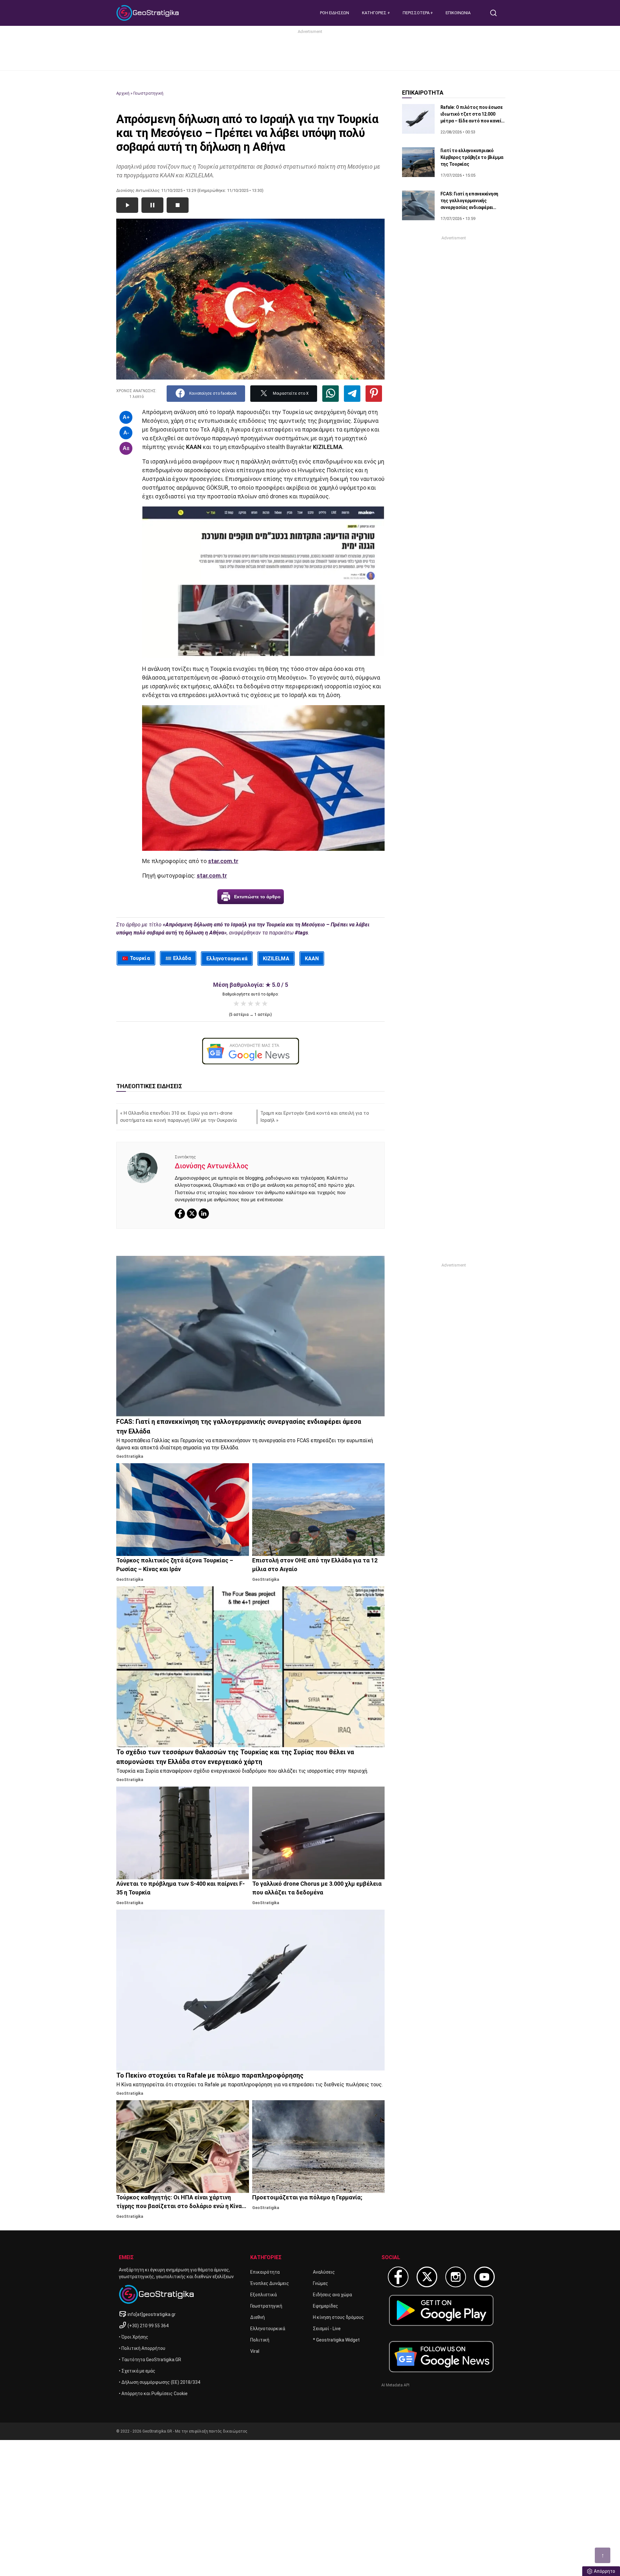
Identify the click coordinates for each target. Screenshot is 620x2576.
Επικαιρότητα (265, 2272)
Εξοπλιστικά (263, 2295)
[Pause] (152, 205)
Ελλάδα (182, 958)
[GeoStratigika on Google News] (441, 2357)
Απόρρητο (604, 2571)
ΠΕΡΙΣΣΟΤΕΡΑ (417, 13)
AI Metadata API (395, 2385)
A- (126, 433)
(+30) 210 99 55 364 (148, 2326)
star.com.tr (223, 861)
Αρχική (123, 93)
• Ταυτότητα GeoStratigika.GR (150, 2360)
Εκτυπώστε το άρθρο (257, 897)
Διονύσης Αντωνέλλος (212, 1166)
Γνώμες (320, 2283)
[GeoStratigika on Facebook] (398, 2277)
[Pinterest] (374, 394)
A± (126, 448)
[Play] (127, 205)
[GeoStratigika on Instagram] (456, 2277)
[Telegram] (352, 394)
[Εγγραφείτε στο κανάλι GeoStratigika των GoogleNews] (250, 1051)
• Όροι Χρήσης (134, 2337)
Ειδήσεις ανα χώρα (332, 2295)
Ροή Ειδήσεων (335, 13)
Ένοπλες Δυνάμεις (270, 2283)
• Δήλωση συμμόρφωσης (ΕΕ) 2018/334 (160, 2382)
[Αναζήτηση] (496, 13)
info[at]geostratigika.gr (152, 2314)
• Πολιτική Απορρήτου (142, 2348)
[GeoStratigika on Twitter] (427, 2277)
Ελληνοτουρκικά (227, 959)
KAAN (312, 959)
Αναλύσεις (324, 2272)
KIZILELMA (276, 959)
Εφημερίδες (325, 2306)
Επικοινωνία (458, 13)
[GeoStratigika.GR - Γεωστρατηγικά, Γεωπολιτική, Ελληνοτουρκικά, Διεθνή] (149, 13)
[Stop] (178, 205)
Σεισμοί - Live (327, 2329)
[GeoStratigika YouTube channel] (484, 2277)
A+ (126, 417)
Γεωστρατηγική (148, 93)
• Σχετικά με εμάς (137, 2371)
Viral (255, 2351)
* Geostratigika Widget (336, 2340)
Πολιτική (260, 2340)
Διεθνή (258, 2317)
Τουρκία (140, 958)
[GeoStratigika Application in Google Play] (441, 2310)
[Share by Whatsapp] (331, 394)
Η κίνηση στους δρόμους (338, 2317)
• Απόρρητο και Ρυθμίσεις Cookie (153, 2393)
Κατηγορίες (375, 13)
